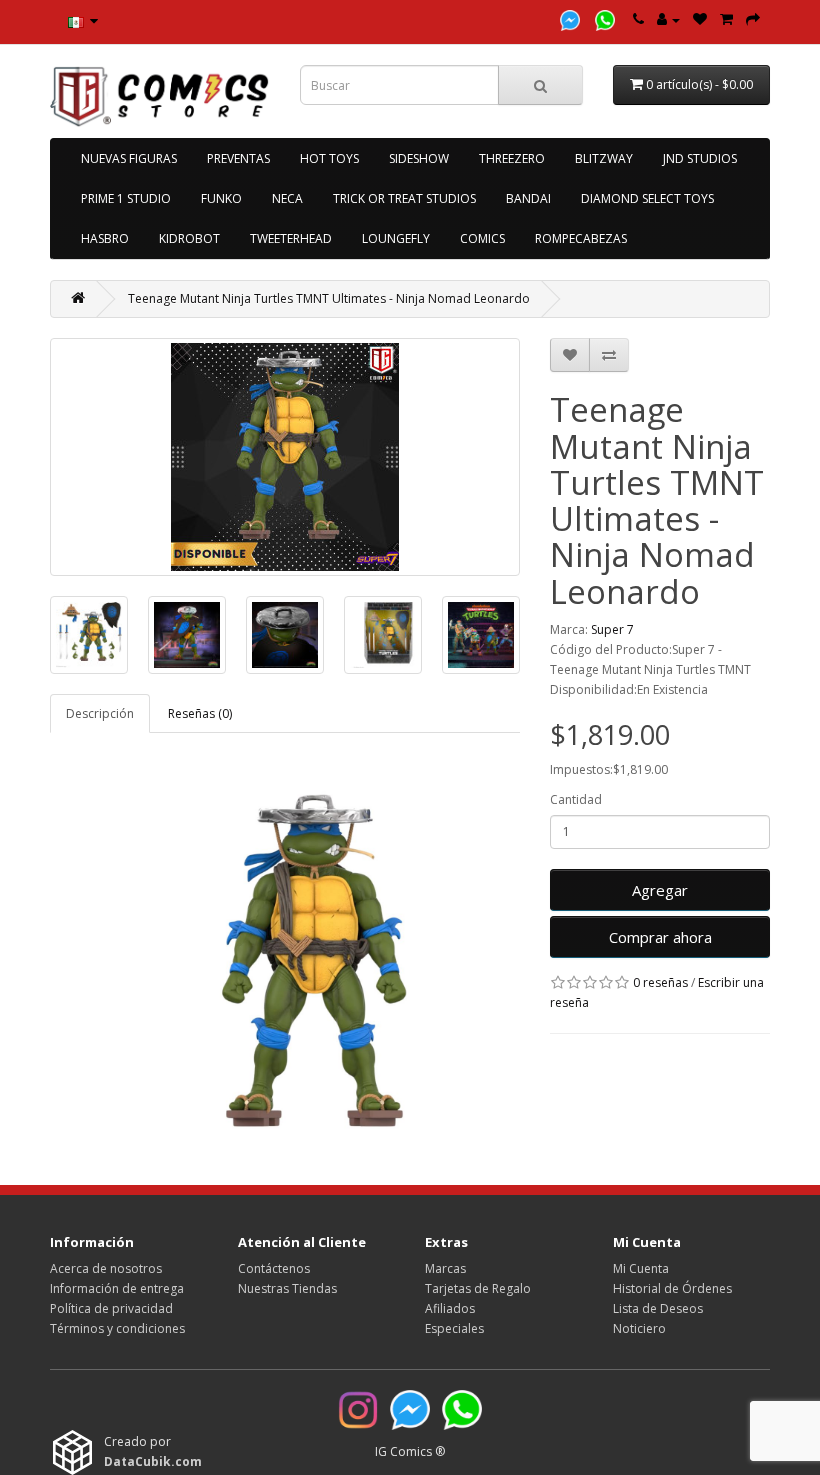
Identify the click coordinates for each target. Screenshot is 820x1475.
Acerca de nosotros (106, 1268)
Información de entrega (117, 1288)
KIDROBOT (189, 238)
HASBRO (105, 238)
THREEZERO (512, 158)
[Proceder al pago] (753, 19)
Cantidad (576, 799)
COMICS (482, 238)
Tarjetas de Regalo (478, 1288)
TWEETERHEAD (291, 238)
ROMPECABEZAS (581, 238)
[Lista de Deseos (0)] (700, 19)
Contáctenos (274, 1268)
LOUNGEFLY (396, 238)
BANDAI (528, 198)
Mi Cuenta (641, 1268)
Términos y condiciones (117, 1328)
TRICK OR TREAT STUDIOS (404, 198)
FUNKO (221, 198)
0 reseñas (660, 982)
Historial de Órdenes (672, 1288)
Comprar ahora (660, 937)
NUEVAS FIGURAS (129, 158)
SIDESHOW (419, 158)
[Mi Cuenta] (668, 19)
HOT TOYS (329, 158)
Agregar (660, 890)
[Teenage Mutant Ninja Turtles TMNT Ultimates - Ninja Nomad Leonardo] (285, 457)
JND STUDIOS (700, 158)
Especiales (454, 1328)
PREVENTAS (238, 158)
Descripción (100, 713)
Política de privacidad (111, 1308)
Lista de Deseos (658, 1308)
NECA (287, 198)
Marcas (445, 1268)
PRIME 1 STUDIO (126, 198)
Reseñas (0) (200, 713)
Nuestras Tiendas (287, 1288)
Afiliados (450, 1308)
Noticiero (639, 1328)
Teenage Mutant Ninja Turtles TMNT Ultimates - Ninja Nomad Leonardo (329, 298)
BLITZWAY (604, 158)
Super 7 (612, 629)
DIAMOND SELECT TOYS (647, 198)
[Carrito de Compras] (726, 19)
